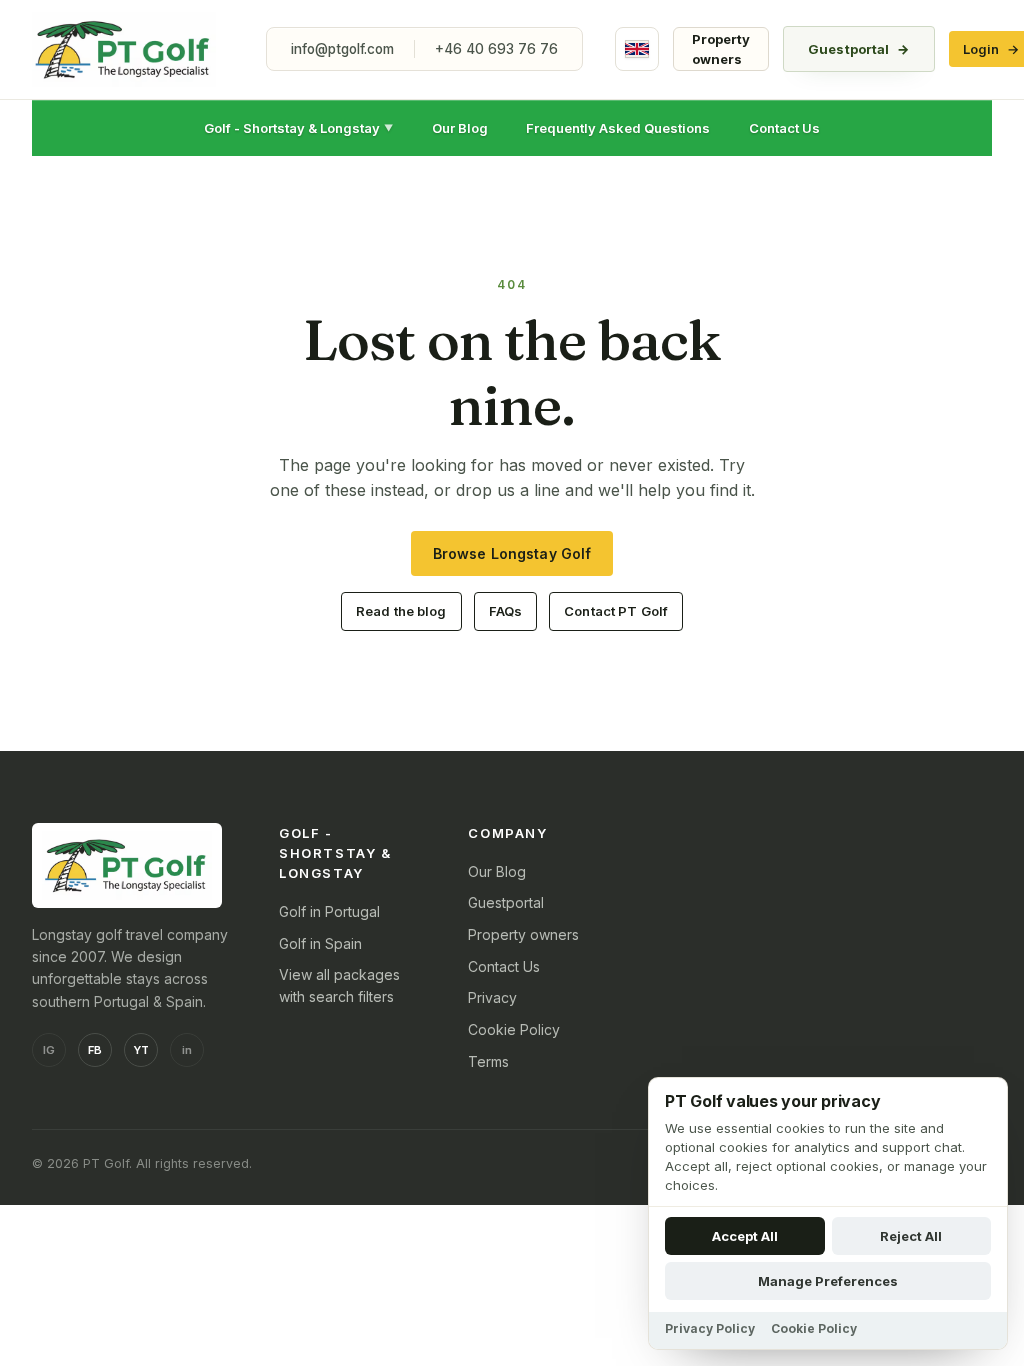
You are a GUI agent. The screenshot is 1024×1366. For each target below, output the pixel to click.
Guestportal (859, 49)
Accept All (745, 1236)
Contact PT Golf (616, 611)
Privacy (492, 997)
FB (95, 1050)
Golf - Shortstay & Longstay (298, 128)
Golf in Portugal (329, 911)
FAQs (506, 611)
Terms (488, 1061)
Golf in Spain (320, 943)
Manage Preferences (828, 1281)
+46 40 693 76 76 (496, 49)
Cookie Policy (514, 1029)
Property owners (721, 49)
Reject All (911, 1236)
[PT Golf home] (124, 49)
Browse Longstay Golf (512, 553)
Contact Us (784, 128)
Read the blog (401, 611)
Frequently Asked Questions (618, 128)
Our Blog (460, 128)
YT (141, 1050)
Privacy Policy (710, 1328)
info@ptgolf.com (342, 49)
